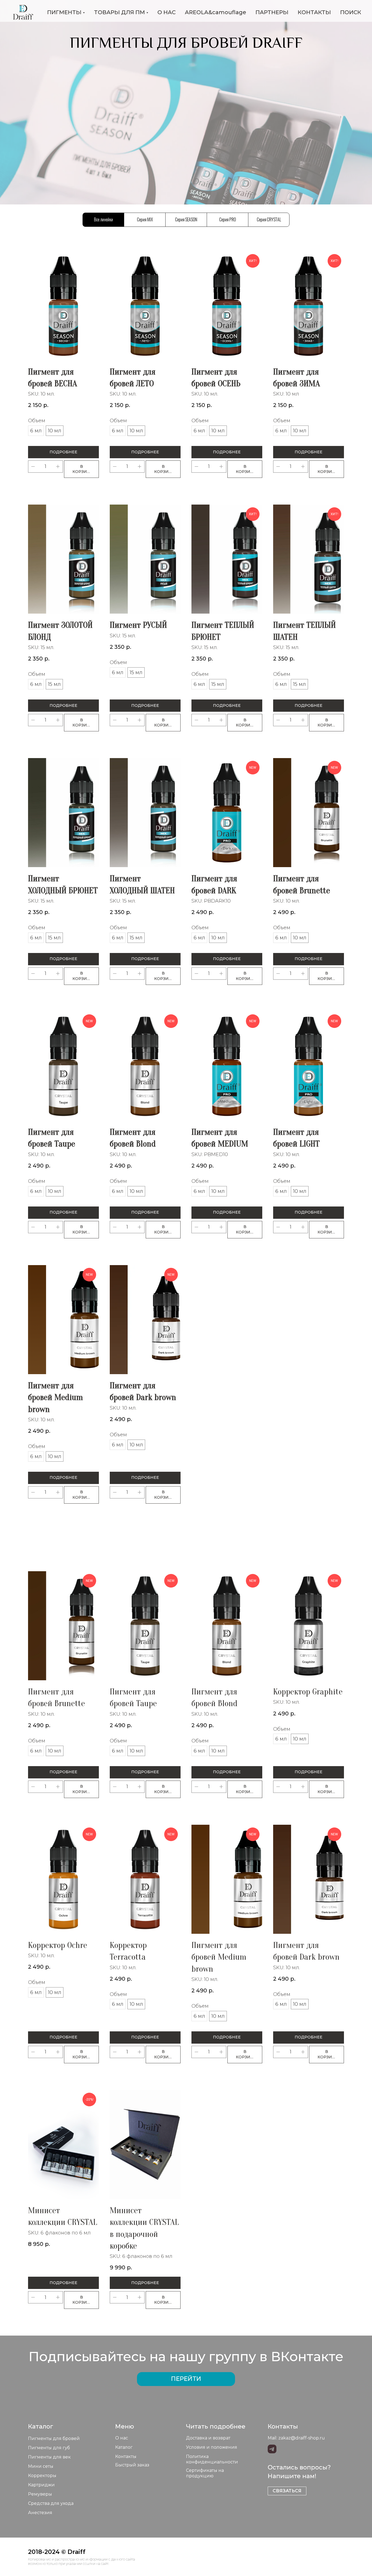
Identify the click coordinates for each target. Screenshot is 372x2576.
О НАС (167, 12)
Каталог (124, 2447)
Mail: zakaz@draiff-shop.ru (296, 2438)
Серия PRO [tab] (228, 219)
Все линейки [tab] (103, 219)
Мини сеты (41, 2466)
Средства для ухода (51, 2503)
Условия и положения (212, 2447)
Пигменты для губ (49, 2448)
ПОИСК (351, 12)
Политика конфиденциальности (212, 2459)
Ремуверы (40, 2494)
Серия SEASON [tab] (186, 219)
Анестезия (40, 2513)
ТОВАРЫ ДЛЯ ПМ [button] (119, 12)
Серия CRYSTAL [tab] (269, 219)
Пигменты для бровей (54, 2438)
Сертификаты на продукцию (205, 2473)
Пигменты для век (49, 2457)
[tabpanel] (186, 887)
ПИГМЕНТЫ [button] (64, 12)
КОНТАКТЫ (314, 12)
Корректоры (42, 2476)
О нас (122, 2438)
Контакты (126, 2456)
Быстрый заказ (132, 2465)
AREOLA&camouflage (216, 12)
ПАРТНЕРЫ (272, 12)
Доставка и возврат (208, 2438)
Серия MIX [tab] (145, 219)
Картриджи (41, 2485)
